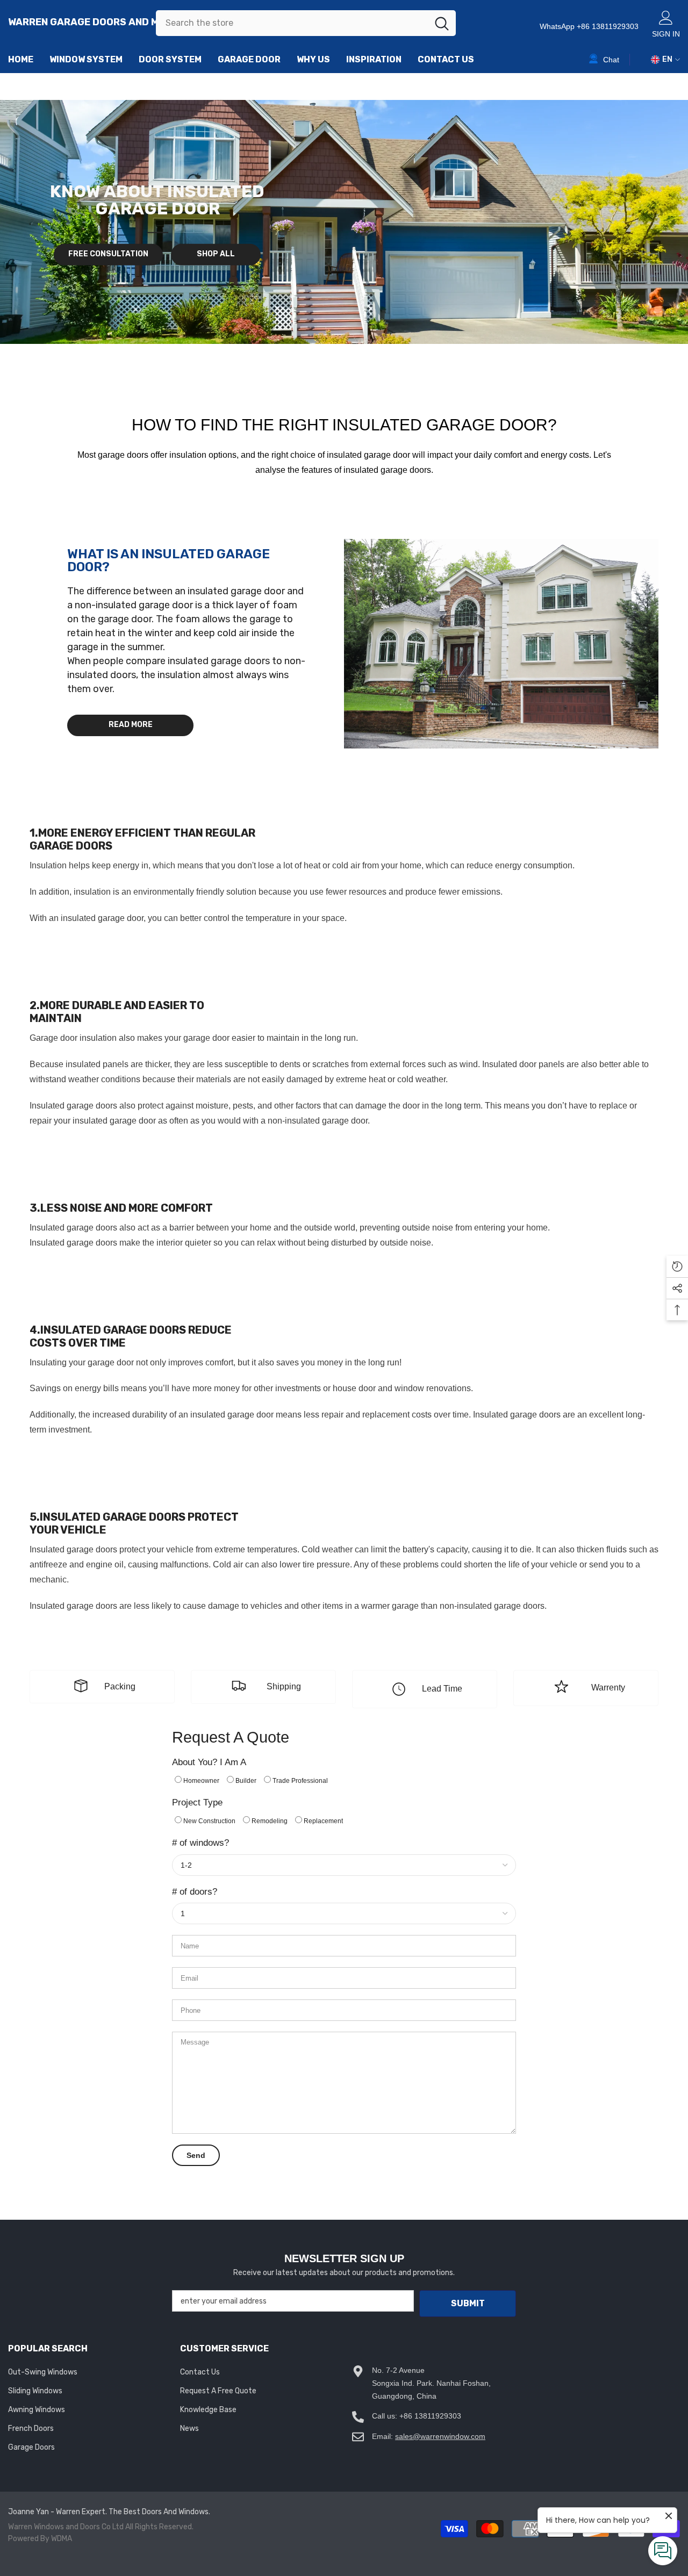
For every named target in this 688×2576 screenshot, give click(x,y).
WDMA (62, 2539)
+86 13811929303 (430, 2416)
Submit (468, 2303)
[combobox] (292, 23)
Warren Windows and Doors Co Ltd (66, 2527)
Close (675, 73)
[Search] (306, 23)
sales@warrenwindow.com (440, 2436)
